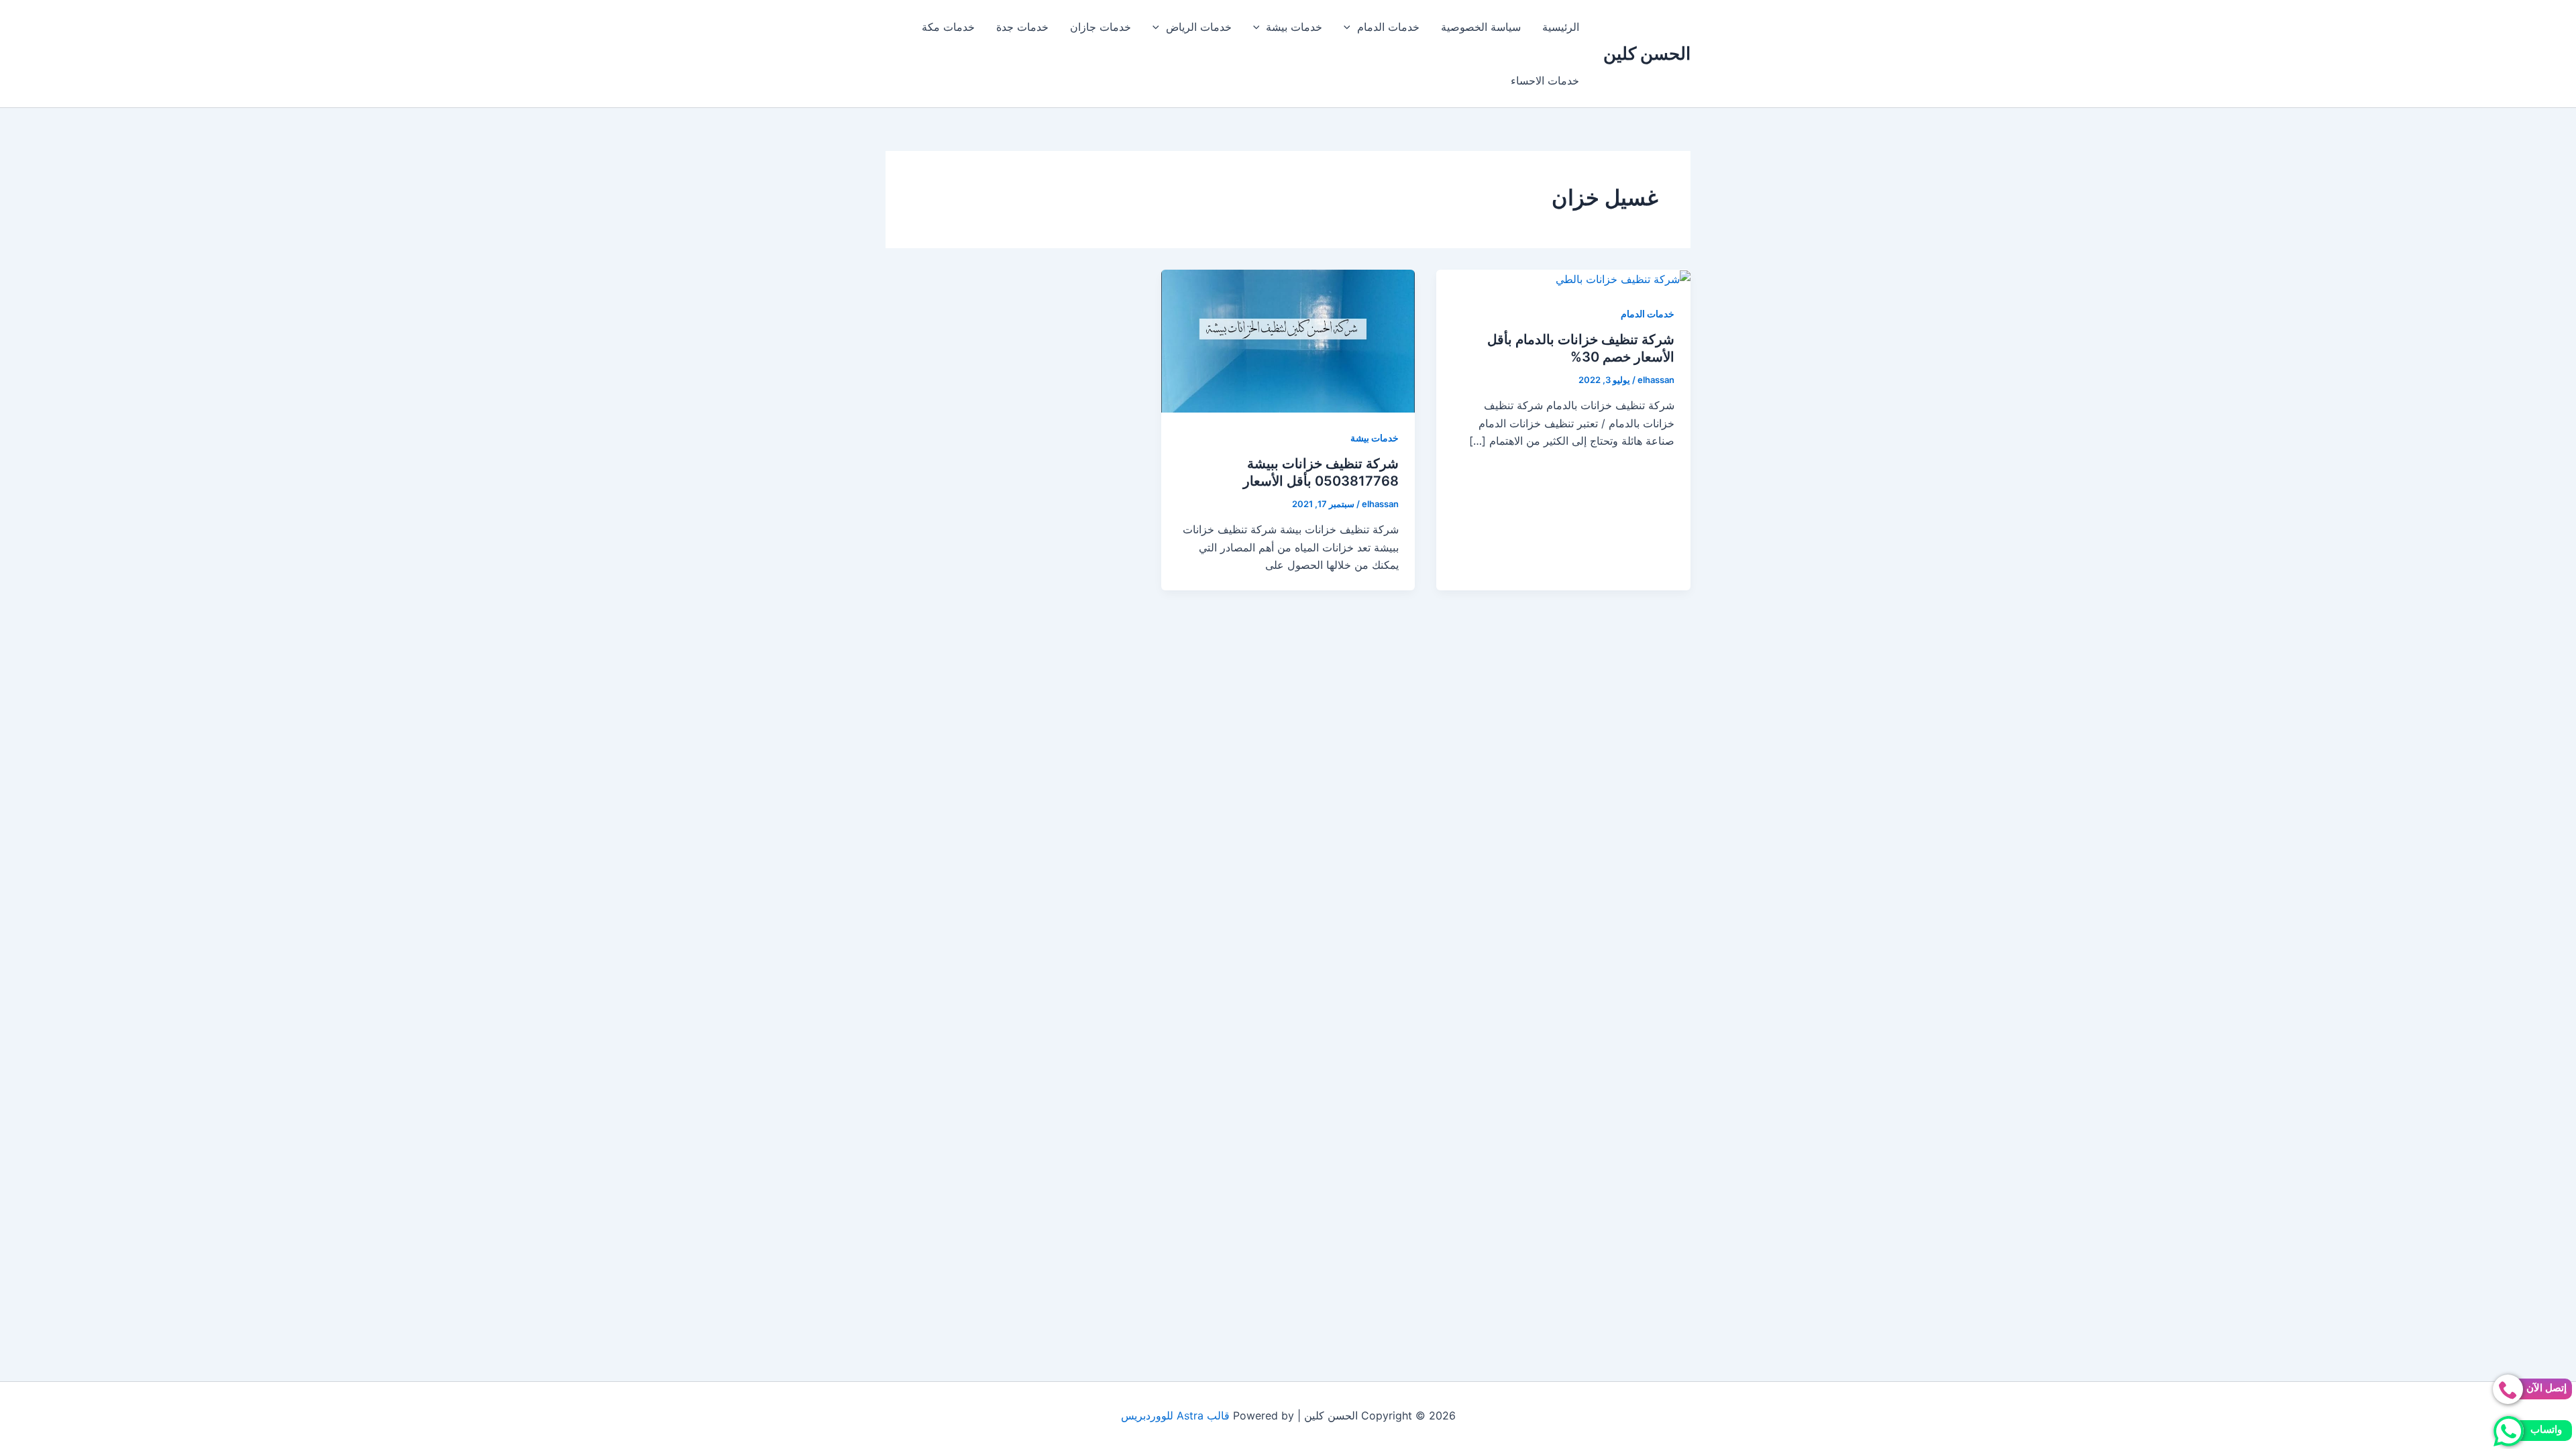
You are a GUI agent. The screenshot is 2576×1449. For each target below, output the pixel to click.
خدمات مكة (948, 27)
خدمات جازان (1101, 27)
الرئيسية (1561, 27)
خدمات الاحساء (1545, 80)
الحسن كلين (1647, 53)
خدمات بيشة (1294, 27)
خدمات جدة (1022, 27)
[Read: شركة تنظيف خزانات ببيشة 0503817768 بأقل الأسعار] (1288, 340)
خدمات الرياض (1199, 27)
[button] (1350, 27)
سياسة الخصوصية (1481, 27)
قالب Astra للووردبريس (1175, 1415)
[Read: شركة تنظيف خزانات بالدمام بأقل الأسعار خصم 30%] (1623, 278)
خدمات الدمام (1388, 27)
